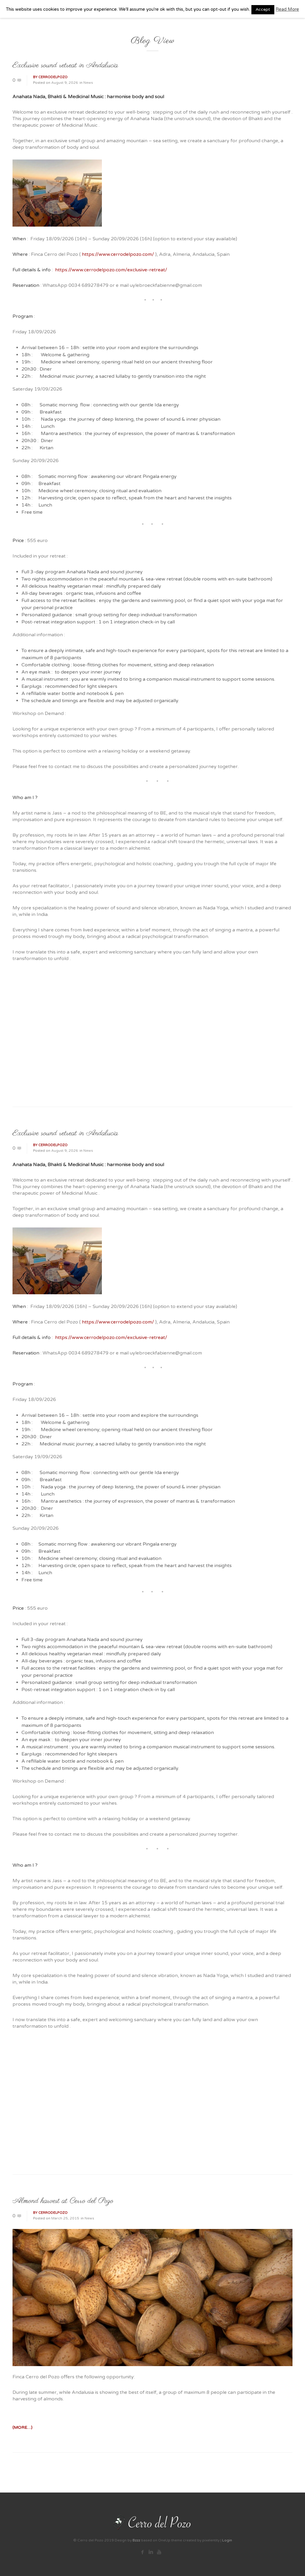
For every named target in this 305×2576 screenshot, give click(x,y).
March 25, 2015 (65, 2218)
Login (227, 2540)
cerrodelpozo (53, 77)
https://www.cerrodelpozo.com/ (118, 254)
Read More (287, 9)
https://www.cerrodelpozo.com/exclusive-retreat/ (111, 270)
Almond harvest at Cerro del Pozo (63, 2201)
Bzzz (136, 2540)
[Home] (174, 2522)
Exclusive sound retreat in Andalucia (65, 65)
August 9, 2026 (65, 83)
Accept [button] (263, 9)
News (88, 83)
